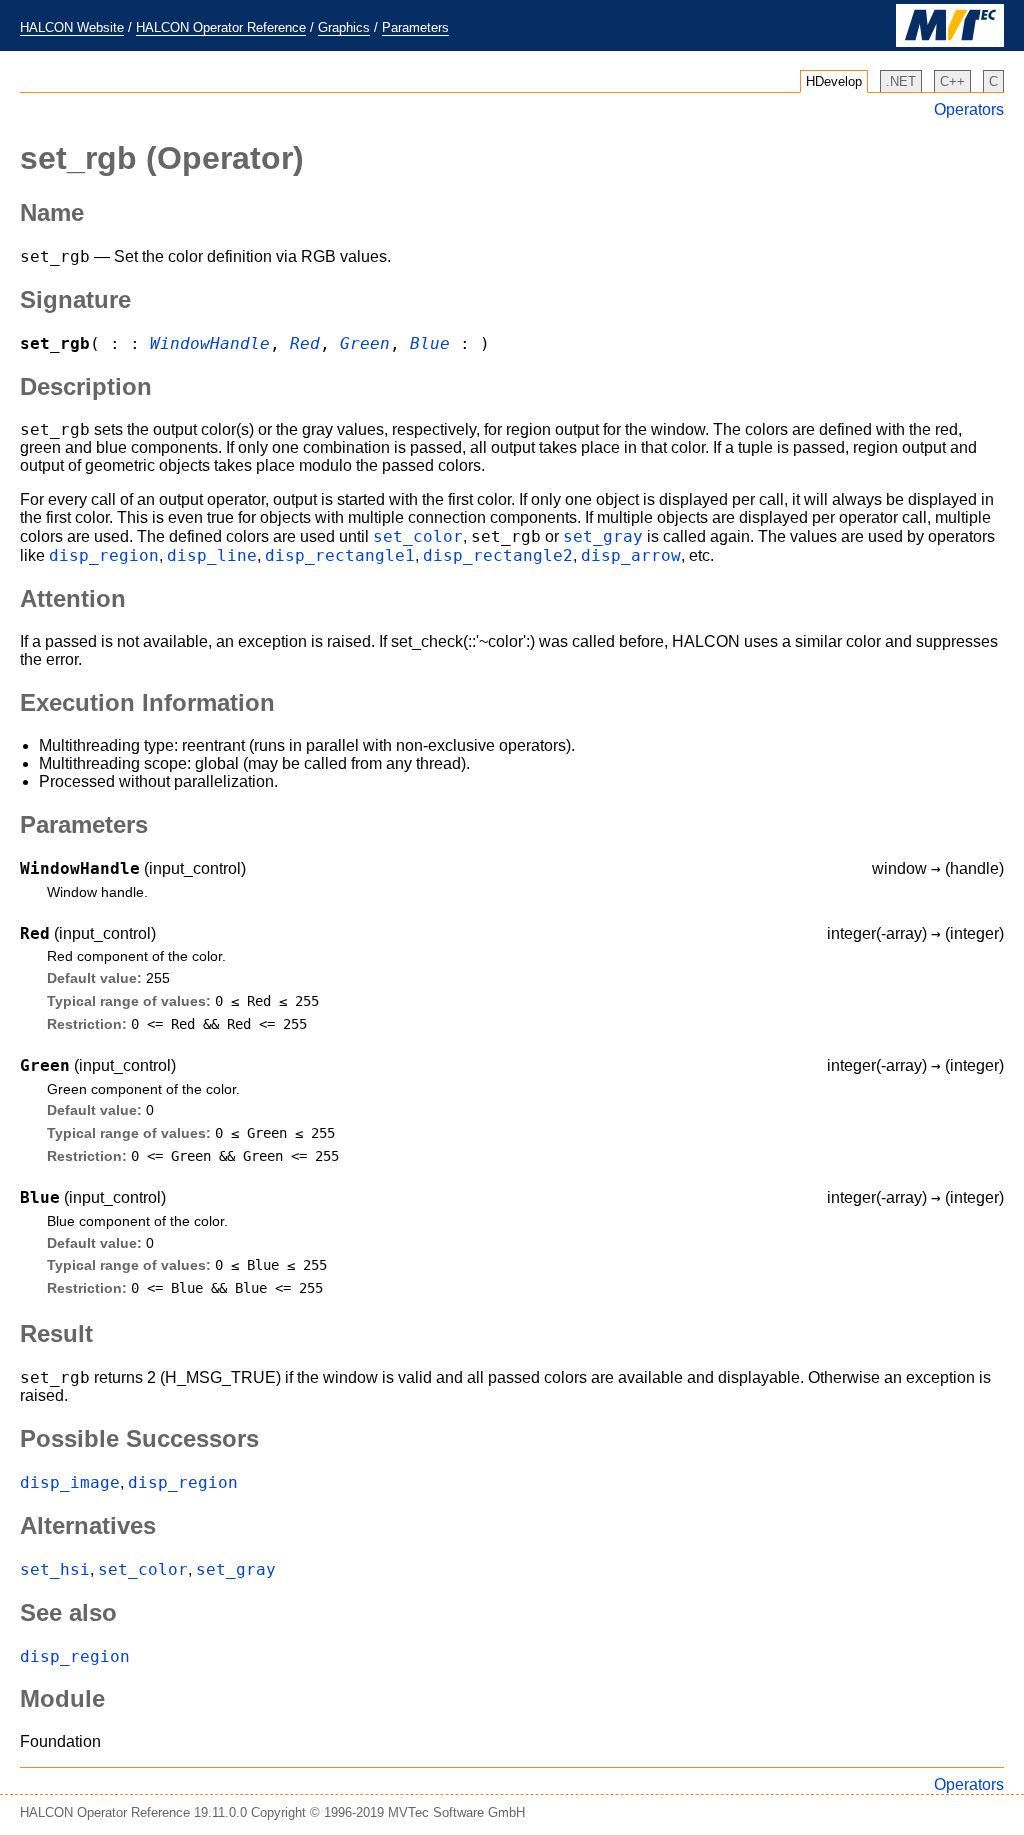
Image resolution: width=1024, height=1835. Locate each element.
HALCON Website (72, 27)
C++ (952, 81)
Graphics (344, 27)
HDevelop (834, 81)
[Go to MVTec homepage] (950, 42)
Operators (969, 109)
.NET (901, 81)
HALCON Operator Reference (221, 27)
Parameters (415, 27)
